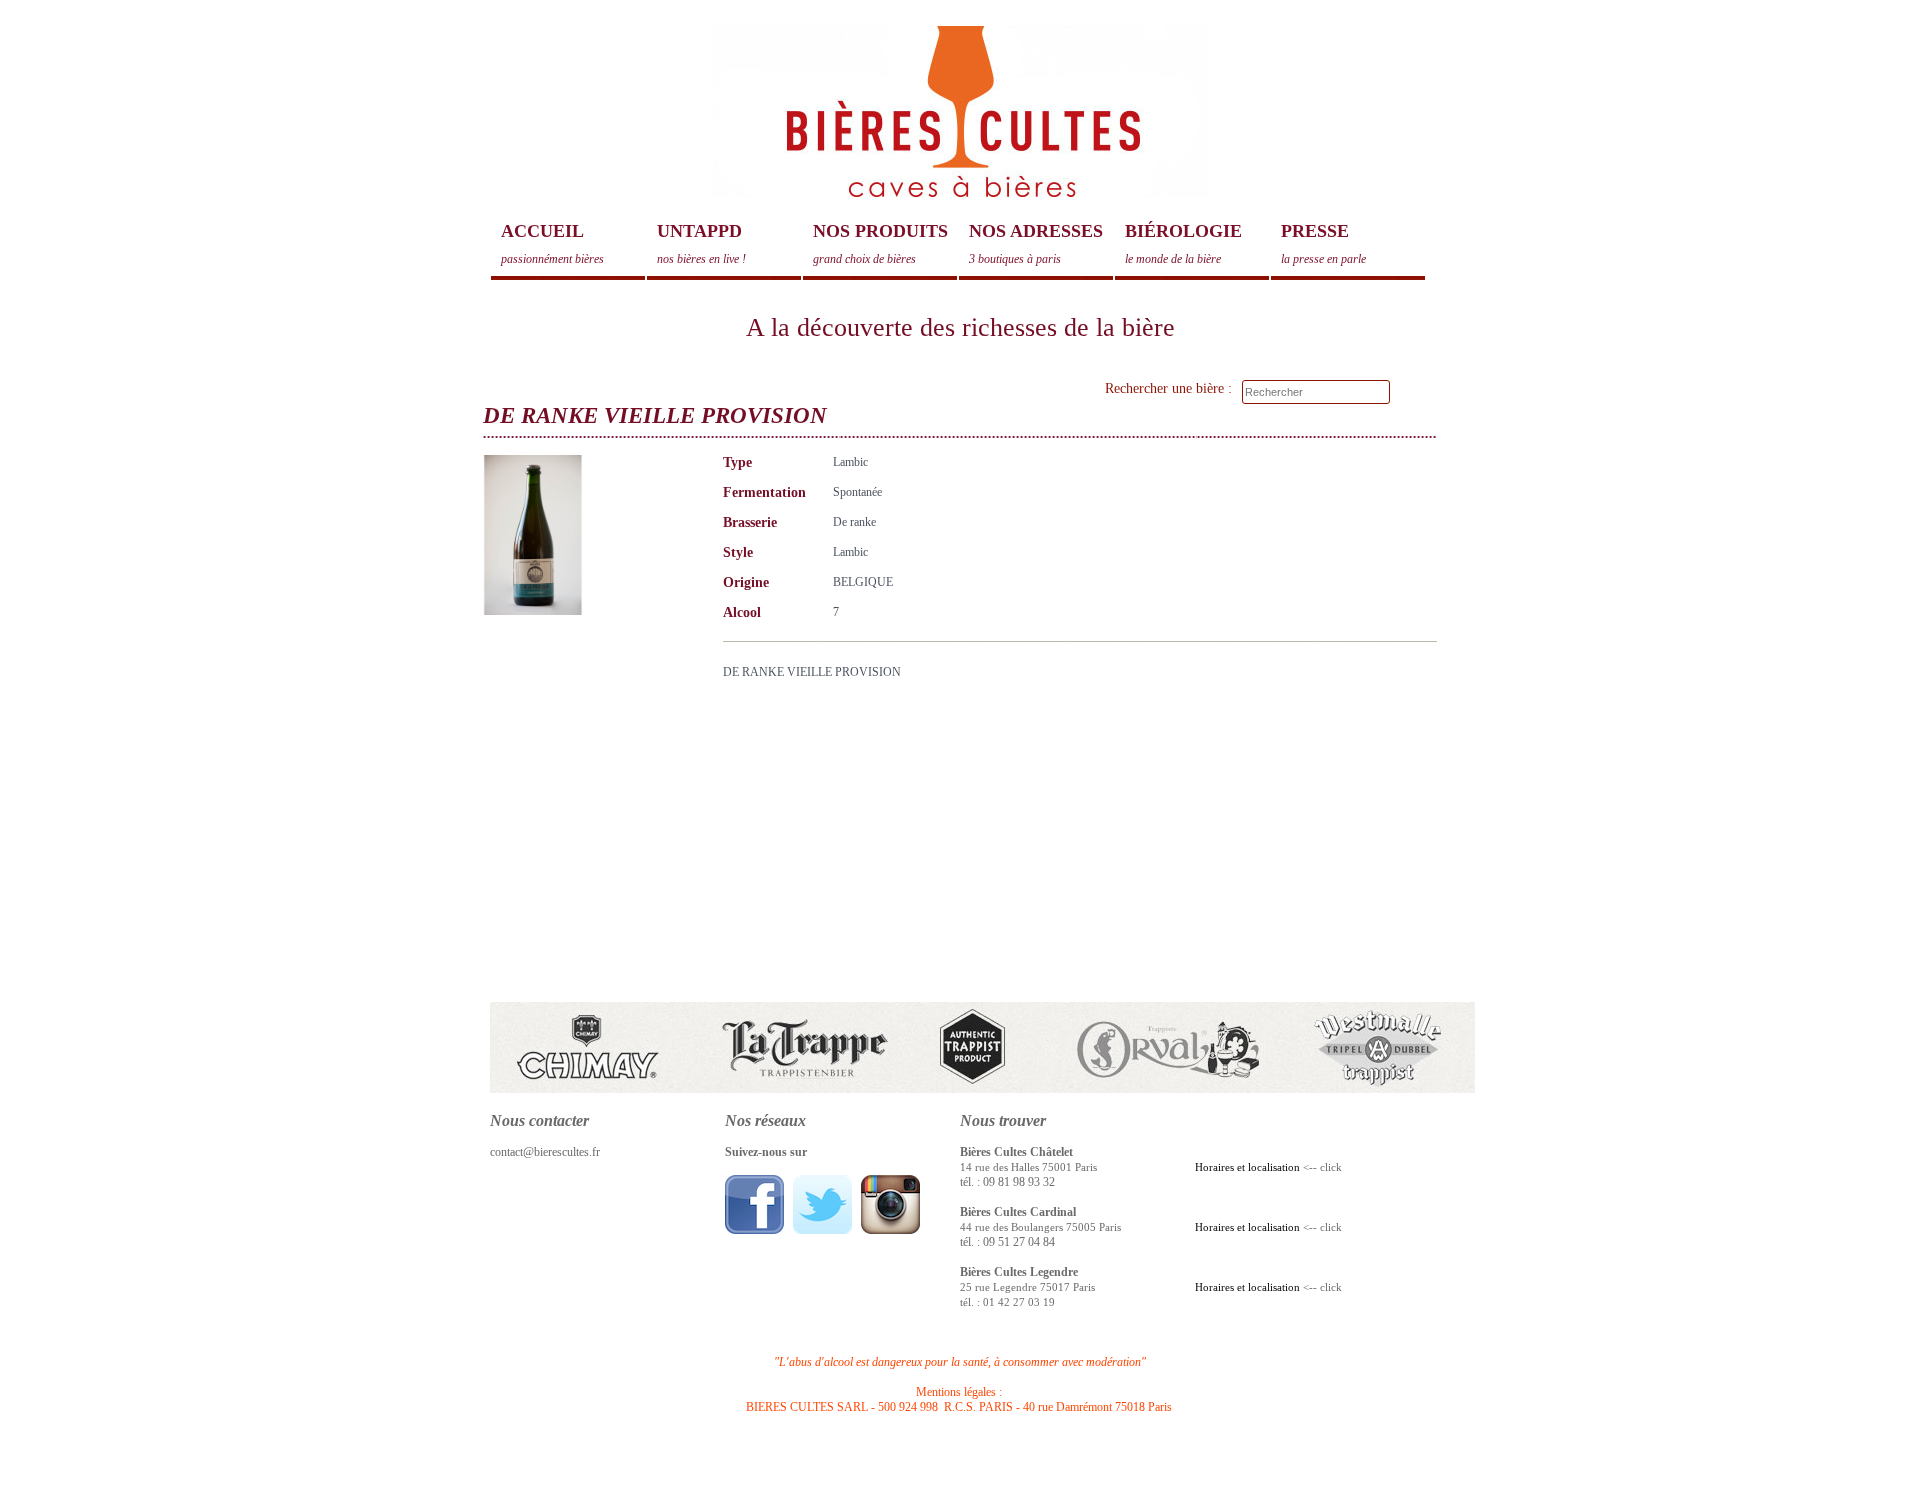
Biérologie (1183, 243)
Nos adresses (1036, 243)
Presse (1323, 243)
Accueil (552, 243)
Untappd (701, 243)
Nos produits (880, 243)
